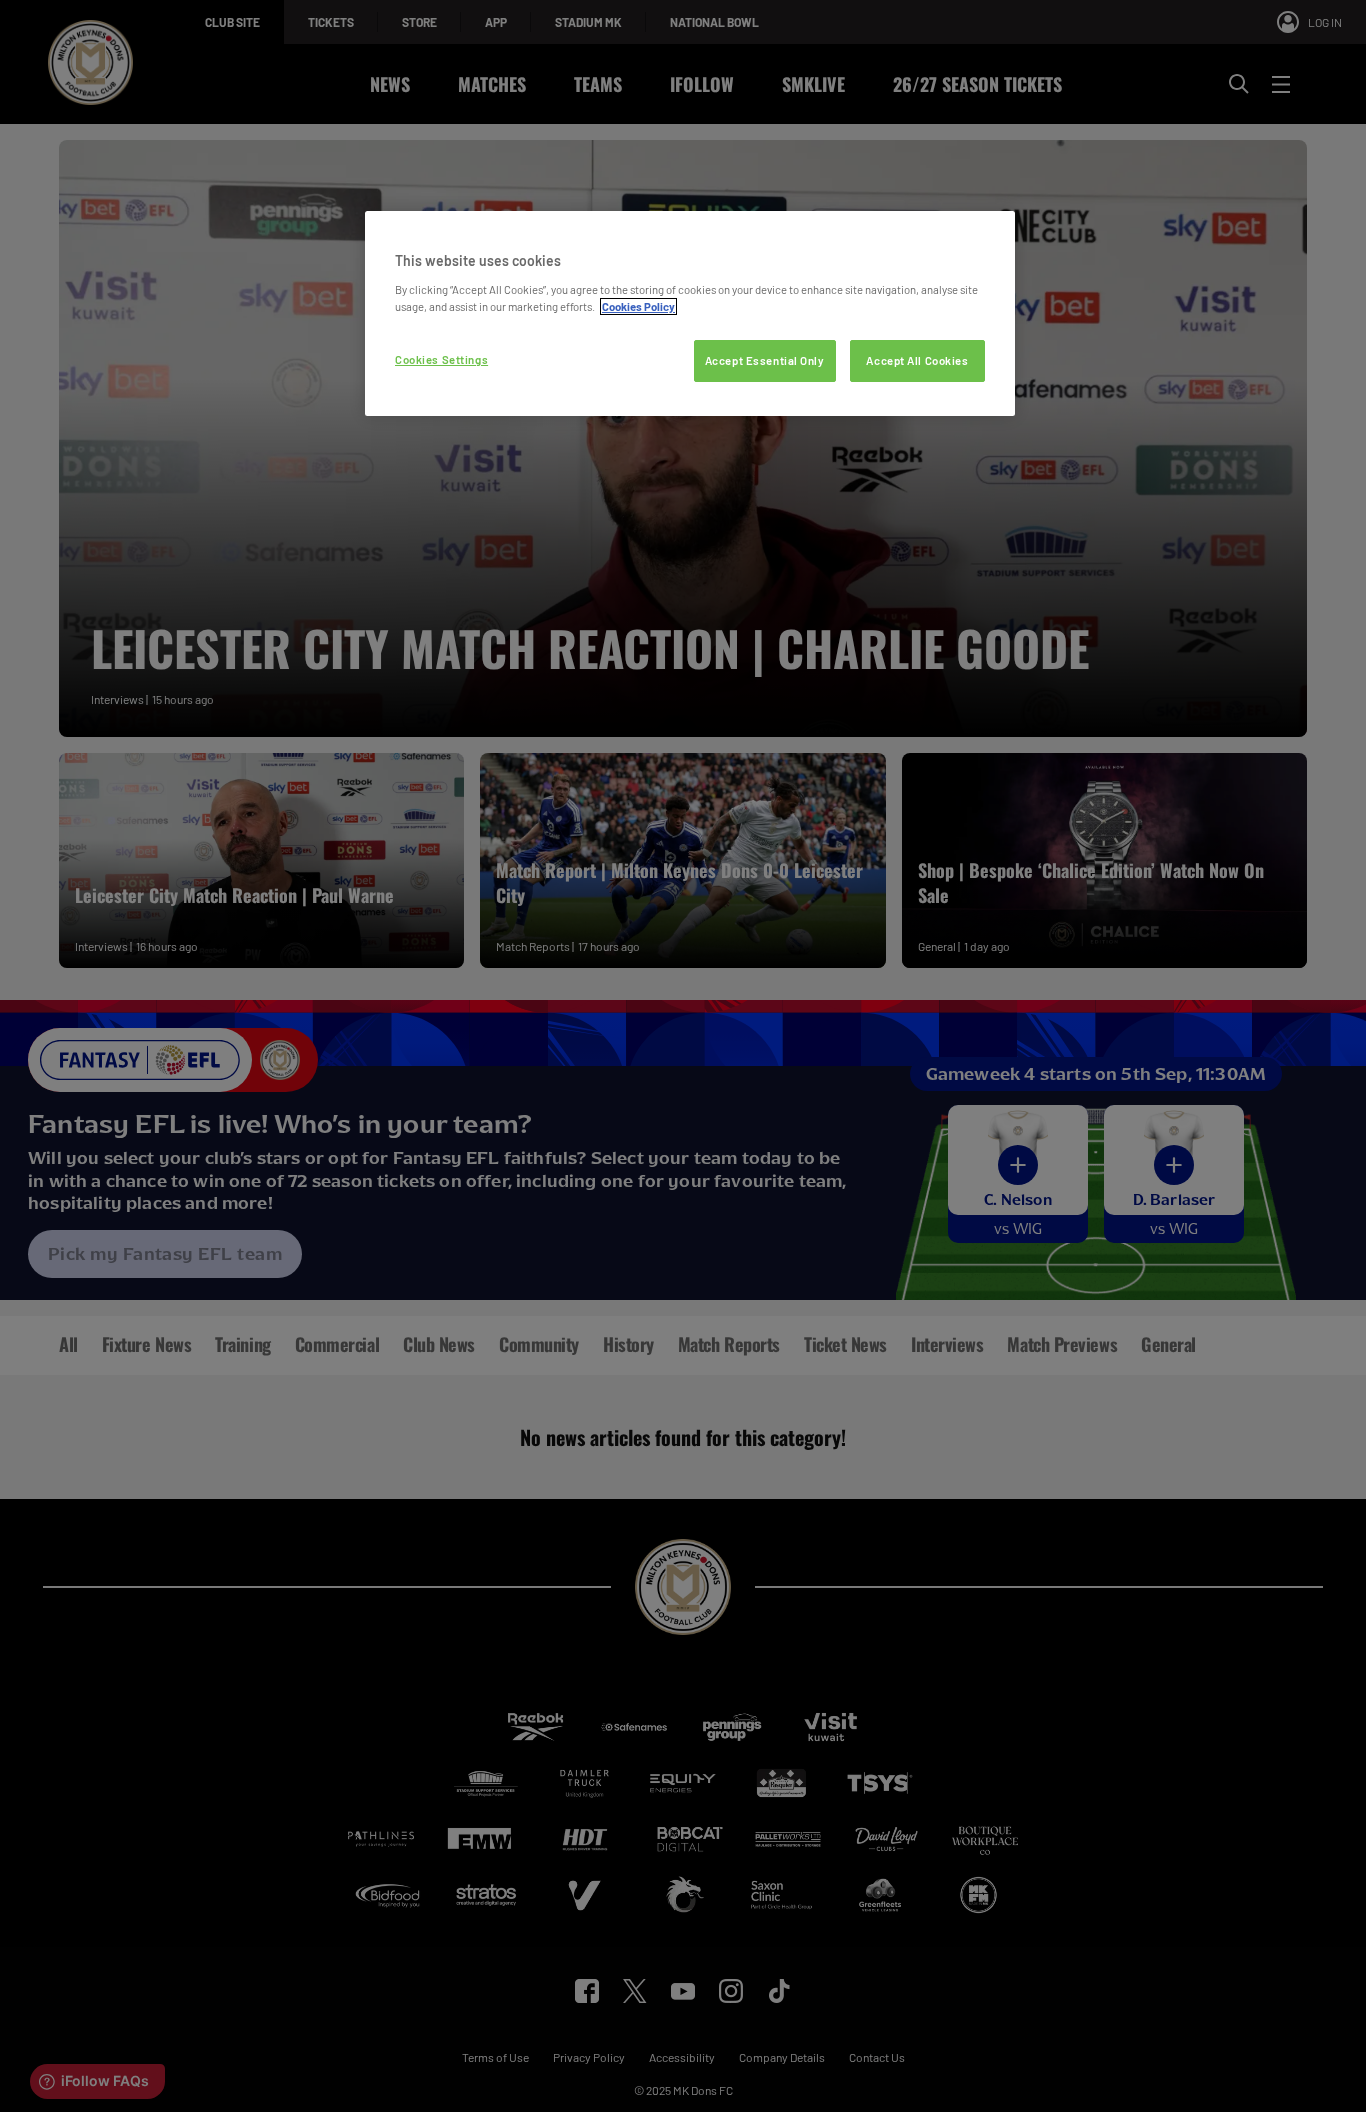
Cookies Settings (441, 359)
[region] (690, 313)
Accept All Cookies (917, 360)
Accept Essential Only (765, 360)
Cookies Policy (638, 306)
